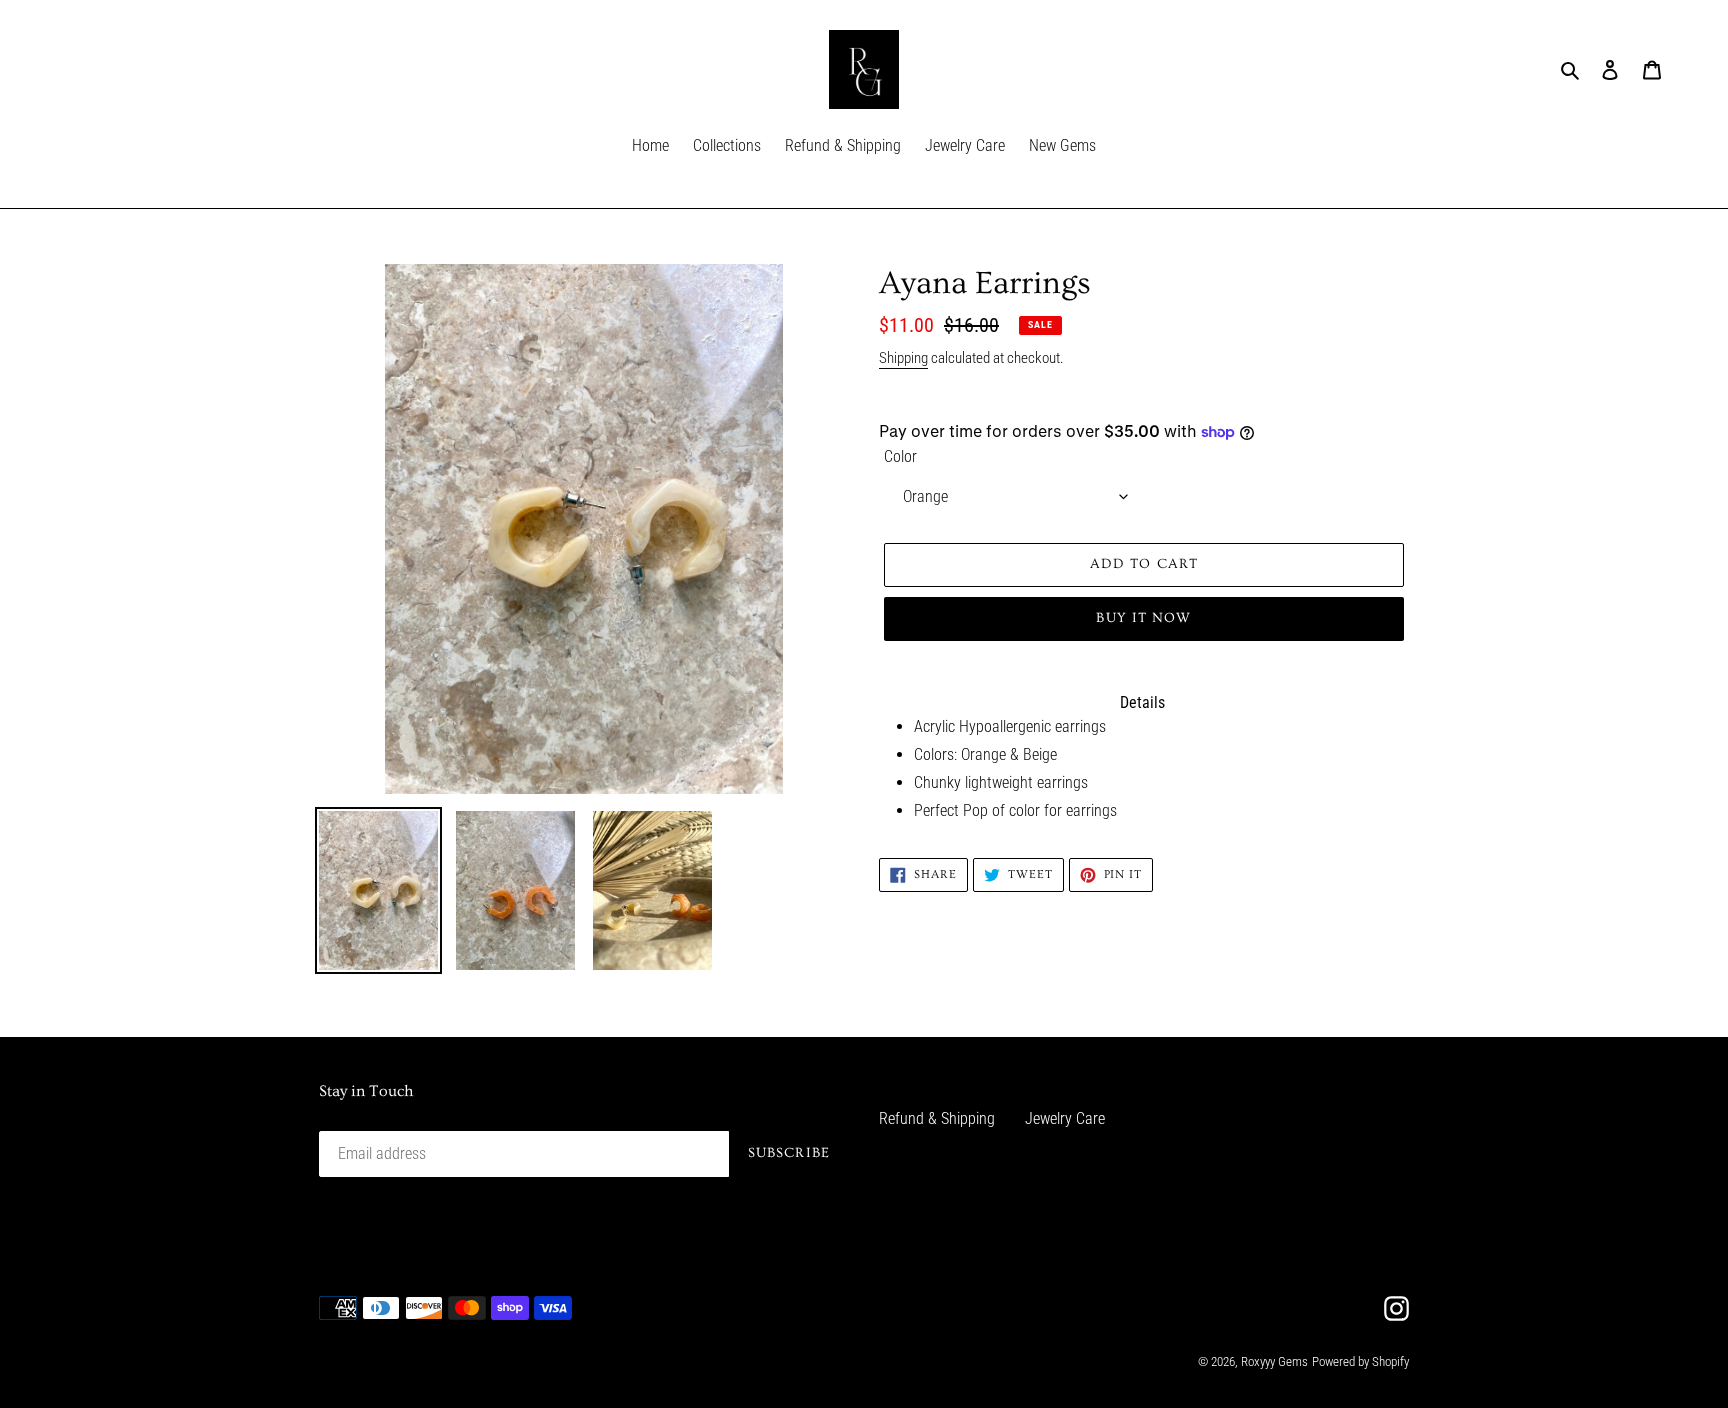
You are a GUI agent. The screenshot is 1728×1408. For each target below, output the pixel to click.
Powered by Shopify (1360, 1361)
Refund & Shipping (937, 1118)
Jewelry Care (1065, 1118)
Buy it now (1143, 618)
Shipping (903, 358)
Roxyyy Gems (1274, 1361)
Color (900, 456)
